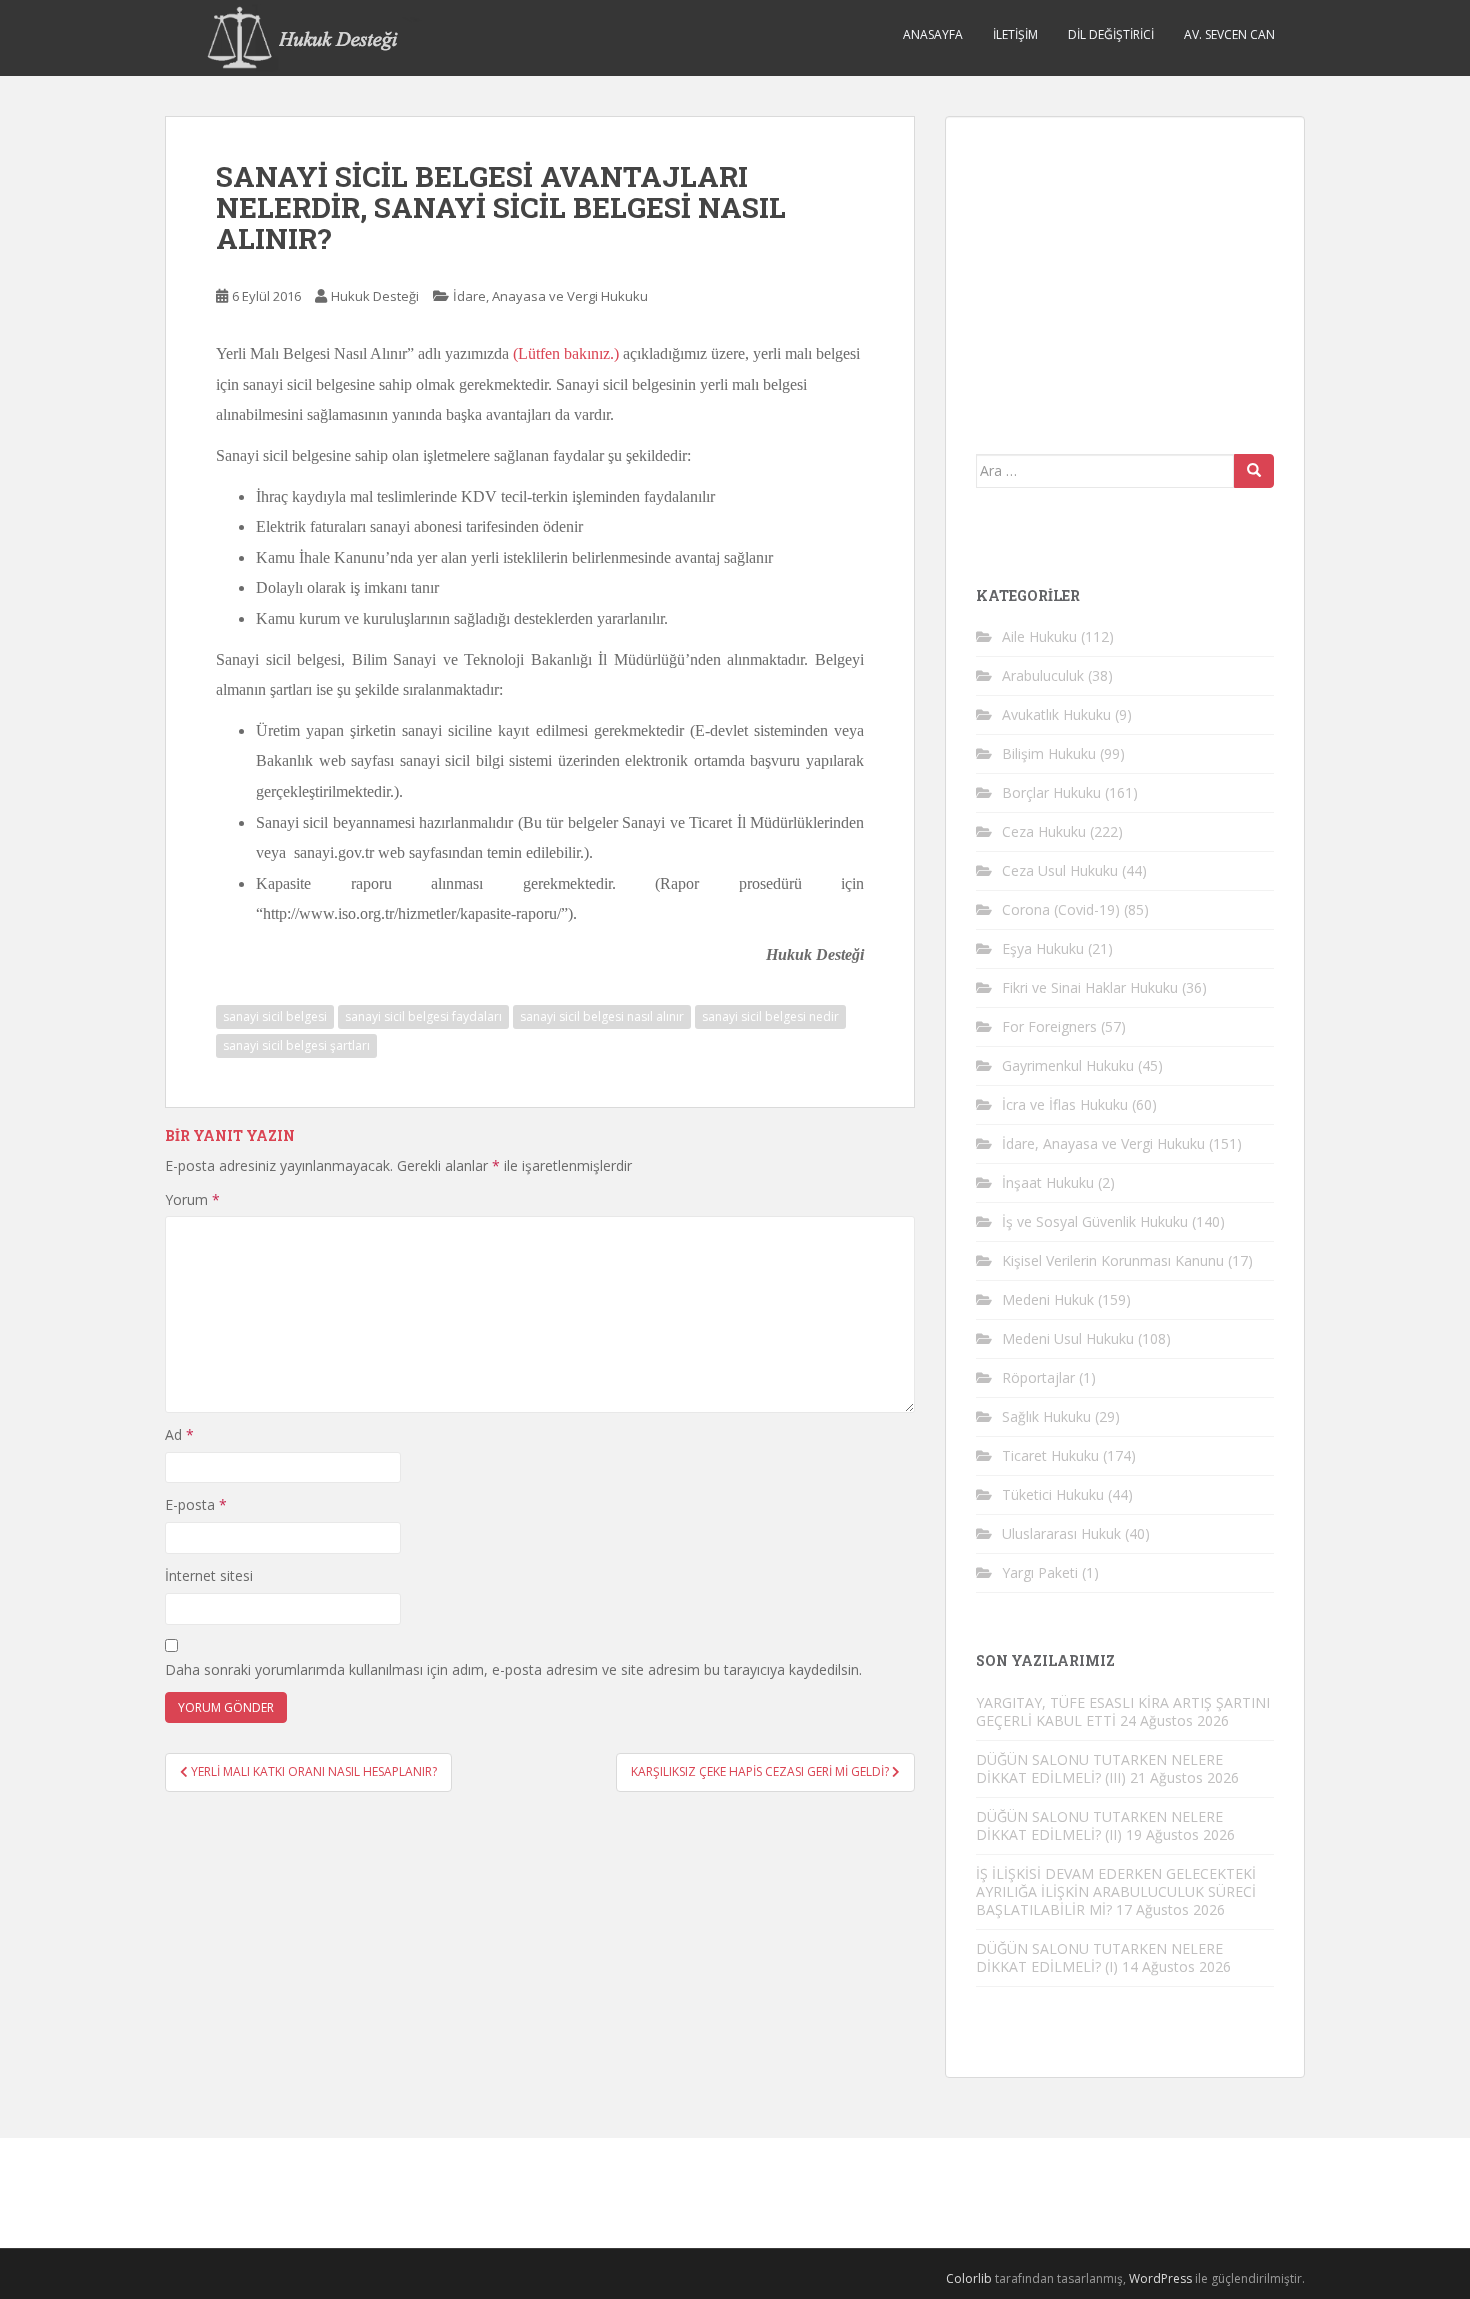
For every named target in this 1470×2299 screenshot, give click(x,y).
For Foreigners (1049, 1026)
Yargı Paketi (1040, 1572)
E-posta (196, 1504)
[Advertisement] (1126, 272)
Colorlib (969, 2278)
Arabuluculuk (1043, 675)
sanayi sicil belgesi (275, 1016)
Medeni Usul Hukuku (1068, 1338)
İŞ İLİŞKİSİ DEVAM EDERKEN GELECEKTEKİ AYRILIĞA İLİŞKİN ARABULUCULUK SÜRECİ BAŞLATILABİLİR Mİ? (1116, 1891)
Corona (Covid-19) (1061, 909)
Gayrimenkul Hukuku (1068, 1065)
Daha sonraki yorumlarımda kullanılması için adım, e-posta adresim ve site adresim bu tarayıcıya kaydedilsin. (513, 1669)
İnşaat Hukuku (1048, 1182)
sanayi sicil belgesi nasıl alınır (602, 1016)
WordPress (1160, 2278)
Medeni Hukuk (1048, 1299)
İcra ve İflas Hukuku (1065, 1104)
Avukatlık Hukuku (1056, 714)
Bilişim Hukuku (1049, 753)
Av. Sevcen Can (1229, 34)
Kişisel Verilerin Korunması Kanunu (1113, 1260)
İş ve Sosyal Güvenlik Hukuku (1095, 1221)
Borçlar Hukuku (1051, 792)
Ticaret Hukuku (1050, 1455)
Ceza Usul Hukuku (1060, 870)
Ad (179, 1434)
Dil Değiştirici (1111, 34)
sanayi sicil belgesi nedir (770, 1016)
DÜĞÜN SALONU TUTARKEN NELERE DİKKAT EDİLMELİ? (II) (1099, 1825)
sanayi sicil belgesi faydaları (423, 1016)
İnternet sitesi (209, 1575)
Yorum (192, 1199)
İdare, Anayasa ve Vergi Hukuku (550, 296)
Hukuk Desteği (375, 296)
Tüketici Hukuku (1053, 1494)
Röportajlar (1038, 1377)
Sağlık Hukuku (1046, 1416)
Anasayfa (933, 34)
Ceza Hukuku (1044, 831)
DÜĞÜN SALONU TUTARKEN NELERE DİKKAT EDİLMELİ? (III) (1099, 1768)
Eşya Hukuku (1043, 948)
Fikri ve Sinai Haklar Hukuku (1090, 987)
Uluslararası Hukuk (1061, 1533)
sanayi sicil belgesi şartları (296, 1045)
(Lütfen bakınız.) (566, 353)
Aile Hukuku (1039, 636)
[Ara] (1254, 471)
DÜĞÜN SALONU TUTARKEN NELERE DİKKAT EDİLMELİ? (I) (1099, 1957)
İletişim (1015, 34)
